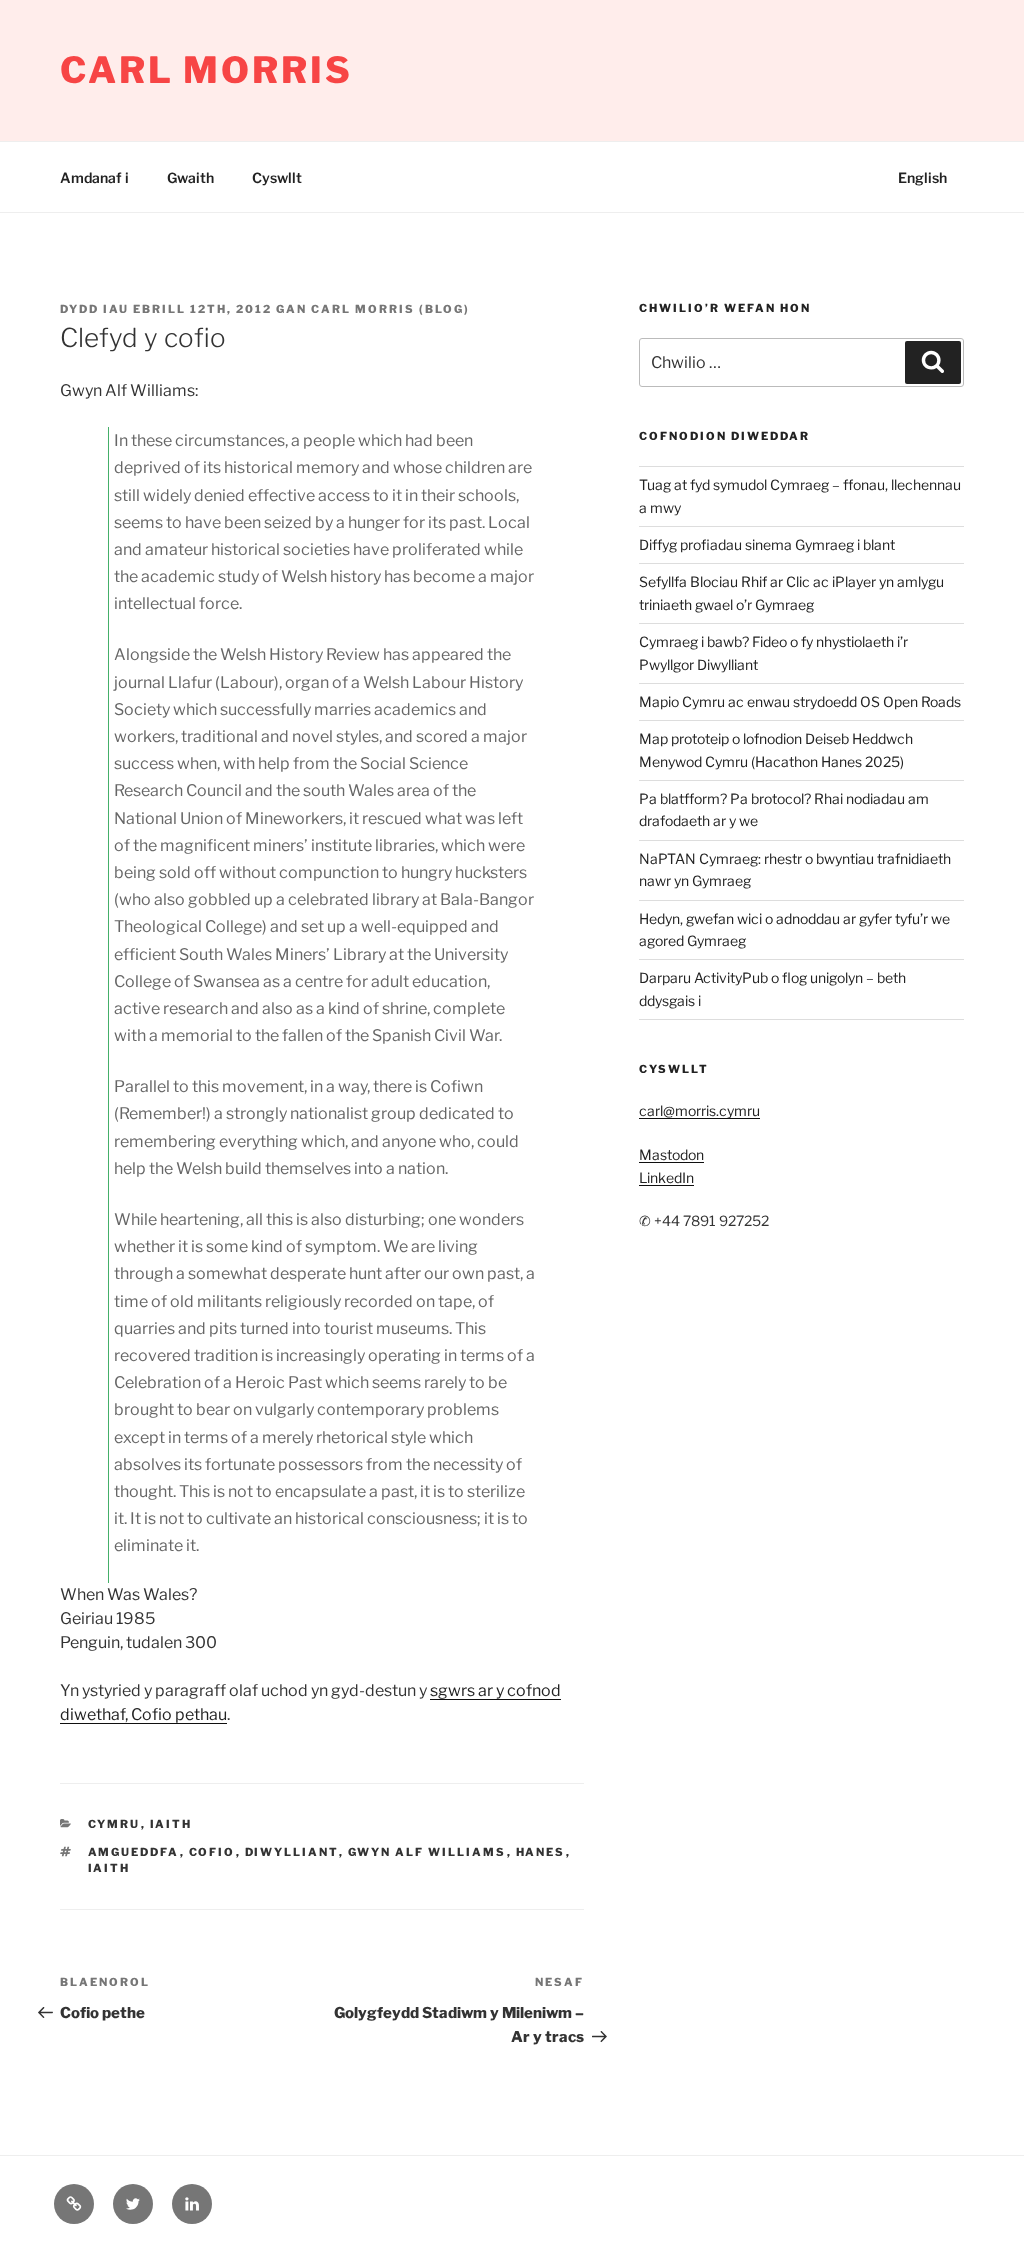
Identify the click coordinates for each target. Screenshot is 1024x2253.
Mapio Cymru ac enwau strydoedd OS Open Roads (800, 701)
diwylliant (292, 1852)
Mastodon (671, 1154)
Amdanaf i (94, 177)
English (922, 177)
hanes (541, 1852)
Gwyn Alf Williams (427, 1852)
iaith (171, 1824)
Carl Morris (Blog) (390, 309)
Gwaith (190, 177)
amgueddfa (134, 1852)
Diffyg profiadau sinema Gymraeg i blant (767, 544)
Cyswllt (277, 177)
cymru (114, 1824)
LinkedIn (666, 1177)
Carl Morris (206, 70)
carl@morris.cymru (699, 1110)
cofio (212, 1852)
